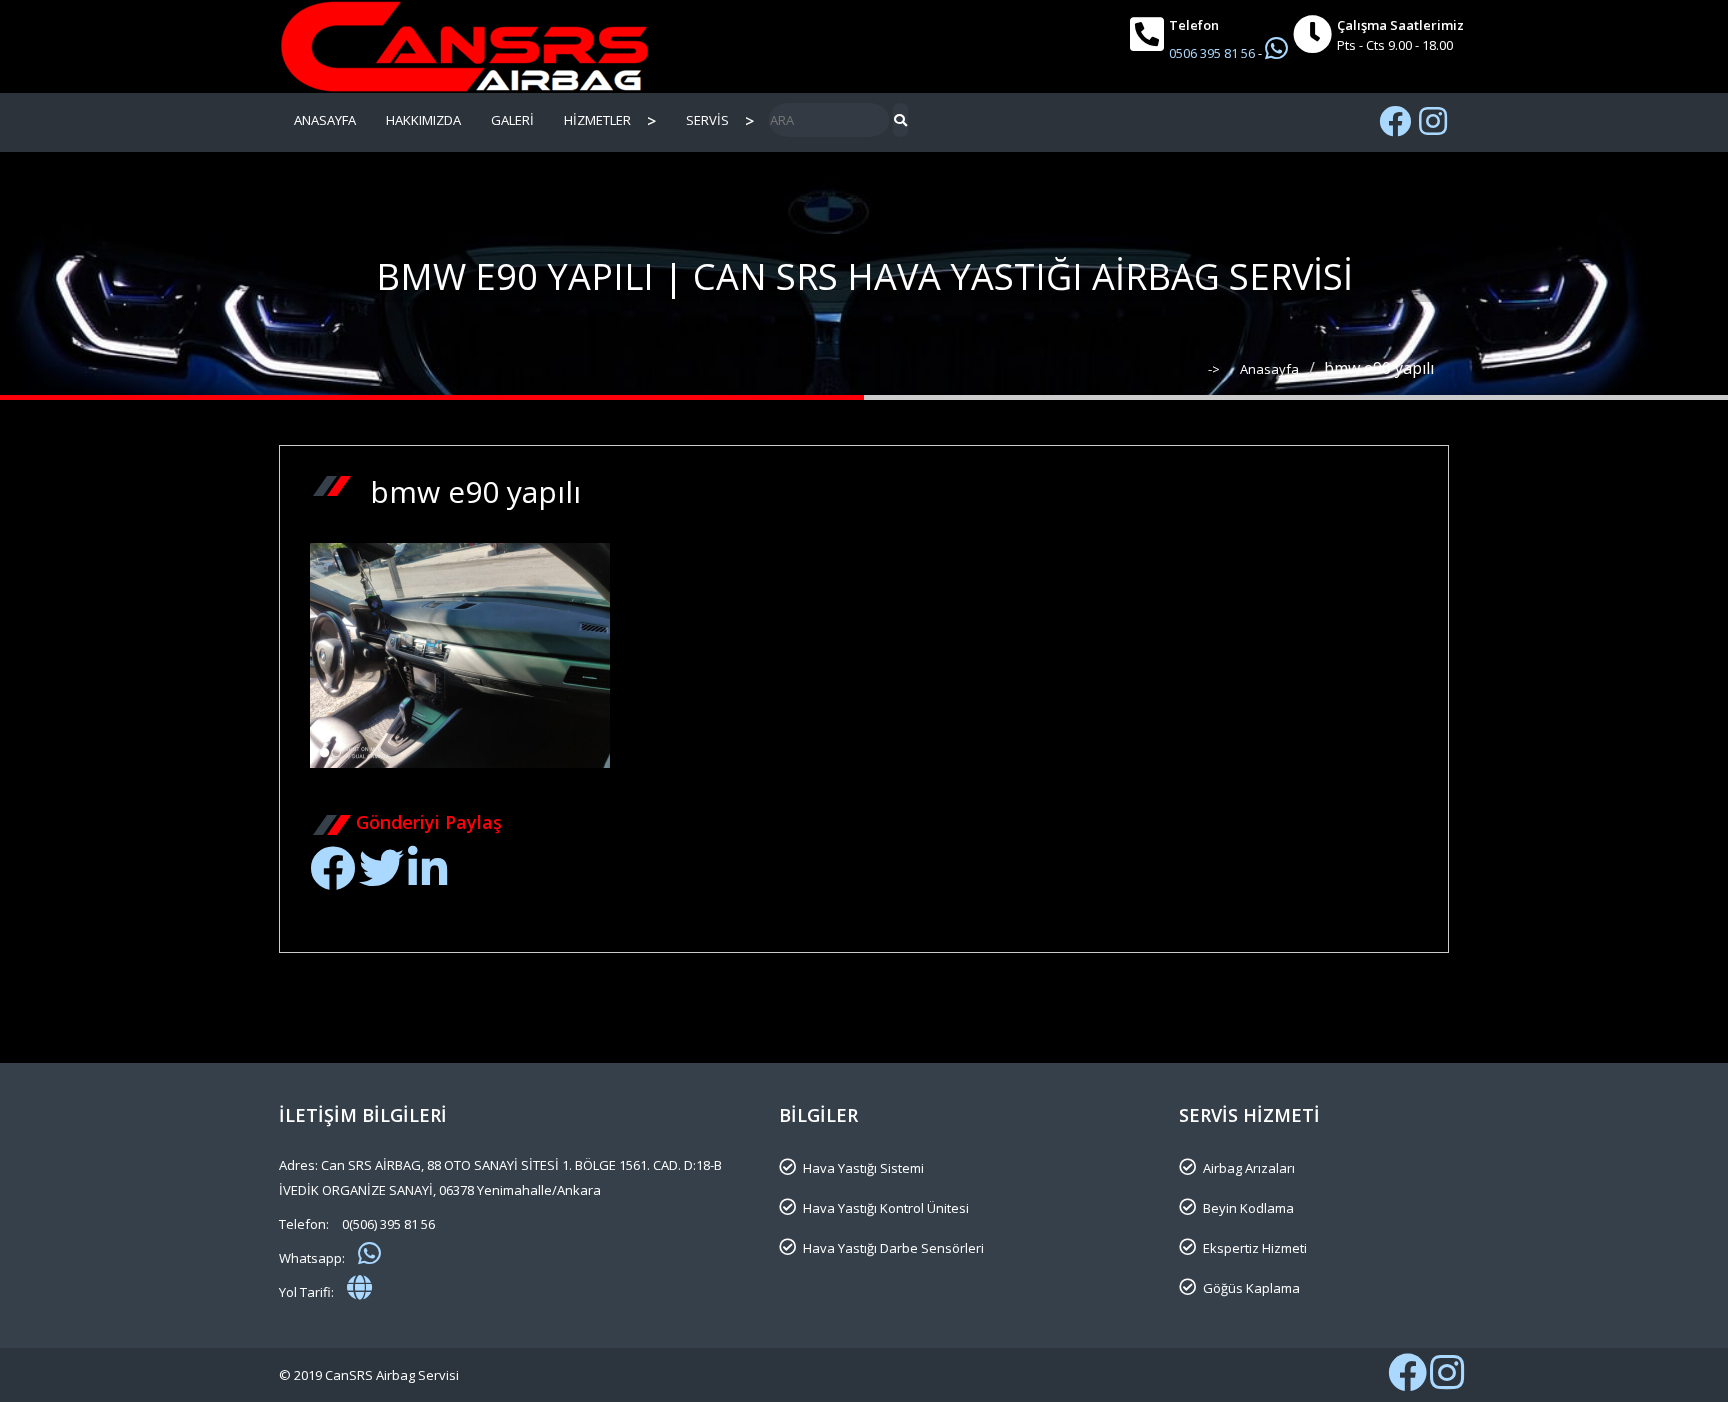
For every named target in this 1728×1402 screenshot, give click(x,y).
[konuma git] (359, 1287)
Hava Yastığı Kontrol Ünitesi (886, 1208)
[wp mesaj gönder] (1276, 48)
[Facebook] (332, 879)
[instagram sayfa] (1433, 121)
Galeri (512, 120)
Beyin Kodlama (1248, 1208)
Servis (707, 120)
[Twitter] (381, 879)
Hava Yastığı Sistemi (863, 1168)
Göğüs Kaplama (1251, 1288)
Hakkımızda (423, 120)
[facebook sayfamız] (1407, 1382)
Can (550, 794)
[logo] (464, 46)
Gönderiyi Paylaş (429, 822)
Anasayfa (325, 120)
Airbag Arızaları (1249, 1168)
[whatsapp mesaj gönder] (369, 1253)
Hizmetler (597, 120)
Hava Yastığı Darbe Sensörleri (893, 1248)
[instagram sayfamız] (1447, 1382)
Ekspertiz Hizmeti (1255, 1248)
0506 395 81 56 (1213, 53)
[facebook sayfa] (1395, 121)
